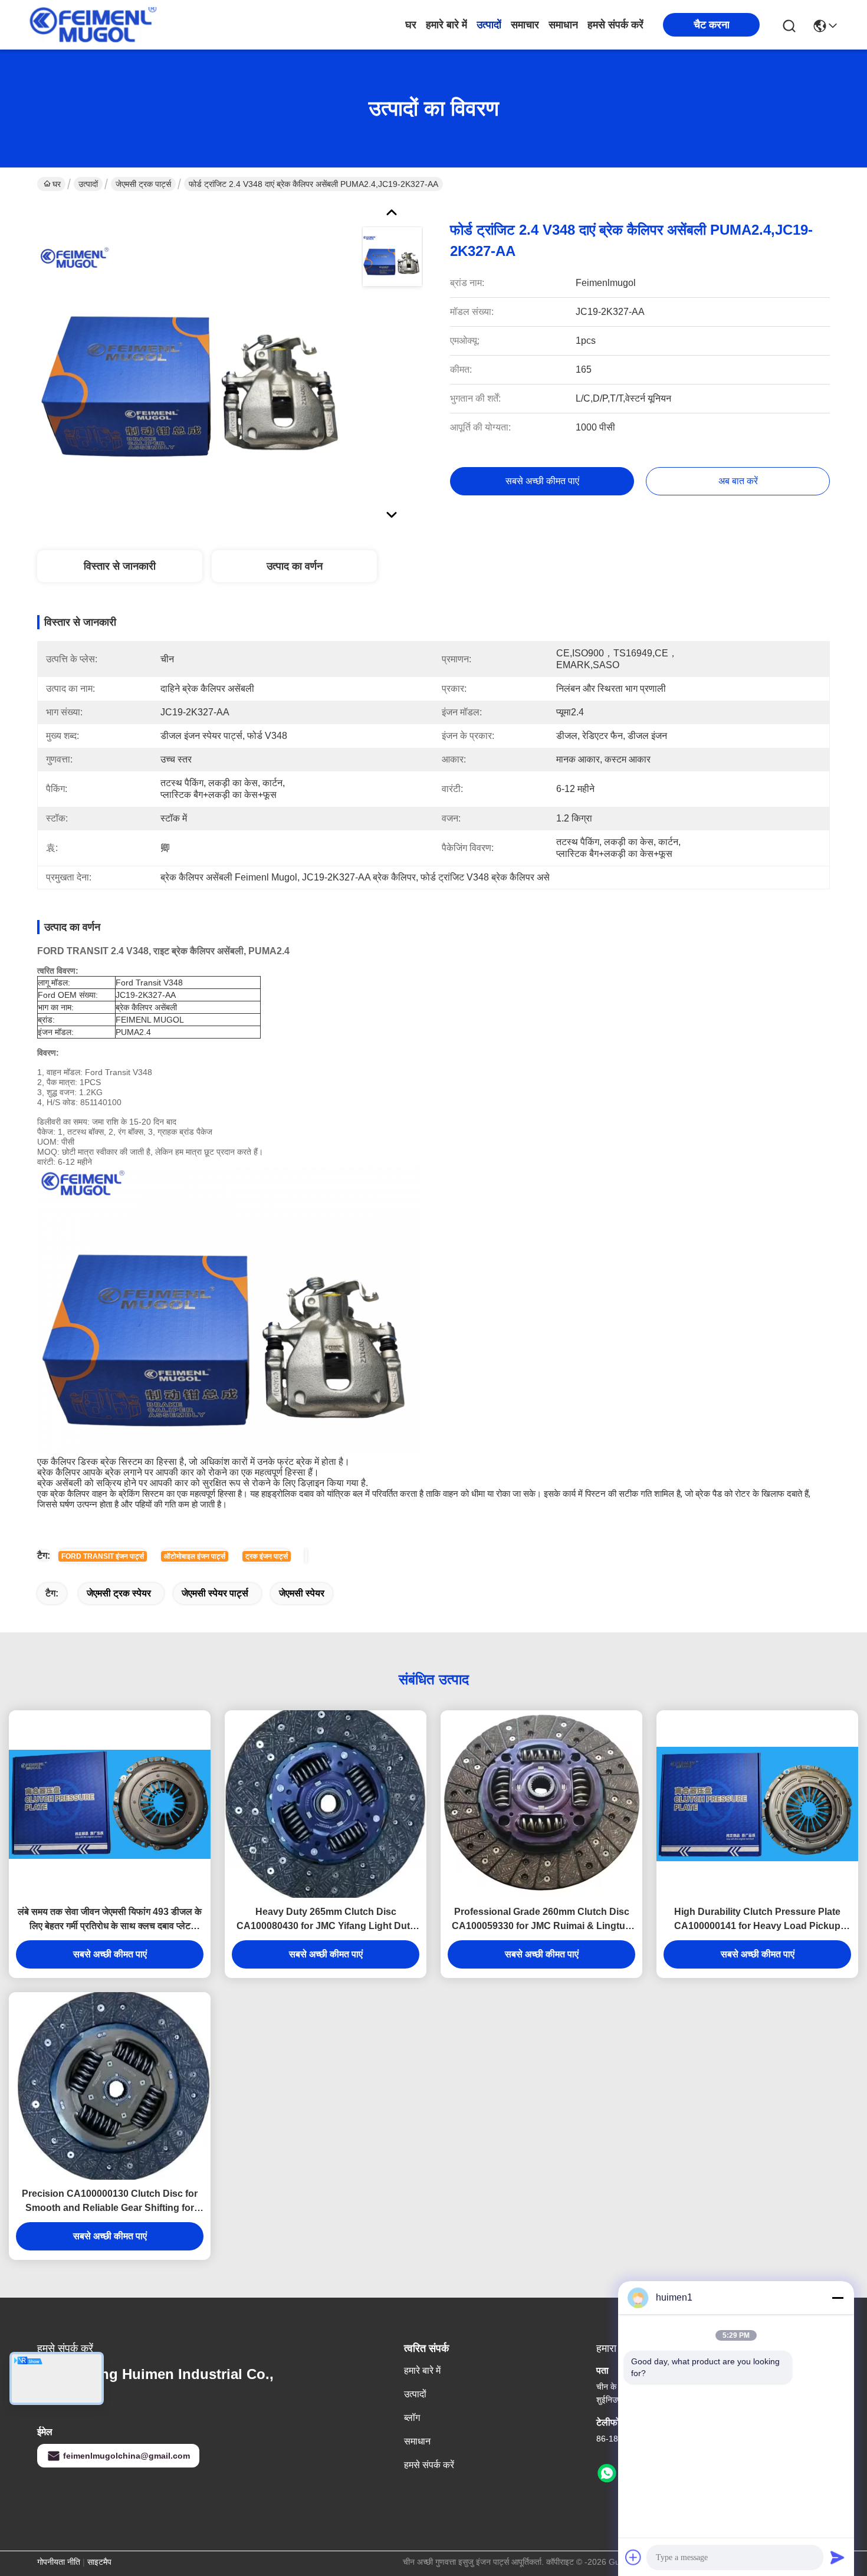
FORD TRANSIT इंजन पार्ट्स (103, 1556)
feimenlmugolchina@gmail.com (127, 2456)
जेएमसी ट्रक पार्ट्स (143, 184)
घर (411, 25)
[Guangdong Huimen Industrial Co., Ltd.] (93, 25)
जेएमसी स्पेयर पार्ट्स (215, 1593)
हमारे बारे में (446, 25)
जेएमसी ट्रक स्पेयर (119, 1593)
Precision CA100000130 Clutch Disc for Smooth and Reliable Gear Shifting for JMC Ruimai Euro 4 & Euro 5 (110, 2202)
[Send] (838, 2557)
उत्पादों (489, 25)
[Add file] (633, 2557)
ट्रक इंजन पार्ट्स (267, 1556)
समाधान (563, 25)
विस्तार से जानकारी (120, 566)
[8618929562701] (607, 2473)
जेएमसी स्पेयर (302, 1593)
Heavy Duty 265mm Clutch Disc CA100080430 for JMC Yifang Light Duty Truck (326, 1920)
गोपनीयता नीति (59, 2562)
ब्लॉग (412, 2418)
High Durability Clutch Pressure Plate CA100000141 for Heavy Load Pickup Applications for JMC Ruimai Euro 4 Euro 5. (758, 1920)
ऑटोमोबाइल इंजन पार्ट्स (195, 1556)
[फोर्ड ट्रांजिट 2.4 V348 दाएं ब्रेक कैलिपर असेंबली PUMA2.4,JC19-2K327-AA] (194, 362)
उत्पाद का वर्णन (295, 566)
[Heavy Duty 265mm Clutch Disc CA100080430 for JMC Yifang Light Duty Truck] (326, 1804)
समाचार (525, 25)
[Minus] (838, 2298)
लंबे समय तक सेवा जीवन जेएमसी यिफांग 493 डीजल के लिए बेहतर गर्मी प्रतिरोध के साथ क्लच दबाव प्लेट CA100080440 (110, 1920)
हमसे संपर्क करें (615, 25)
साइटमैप (99, 2562)
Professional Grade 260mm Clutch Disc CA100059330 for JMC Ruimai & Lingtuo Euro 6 (541, 1920)
